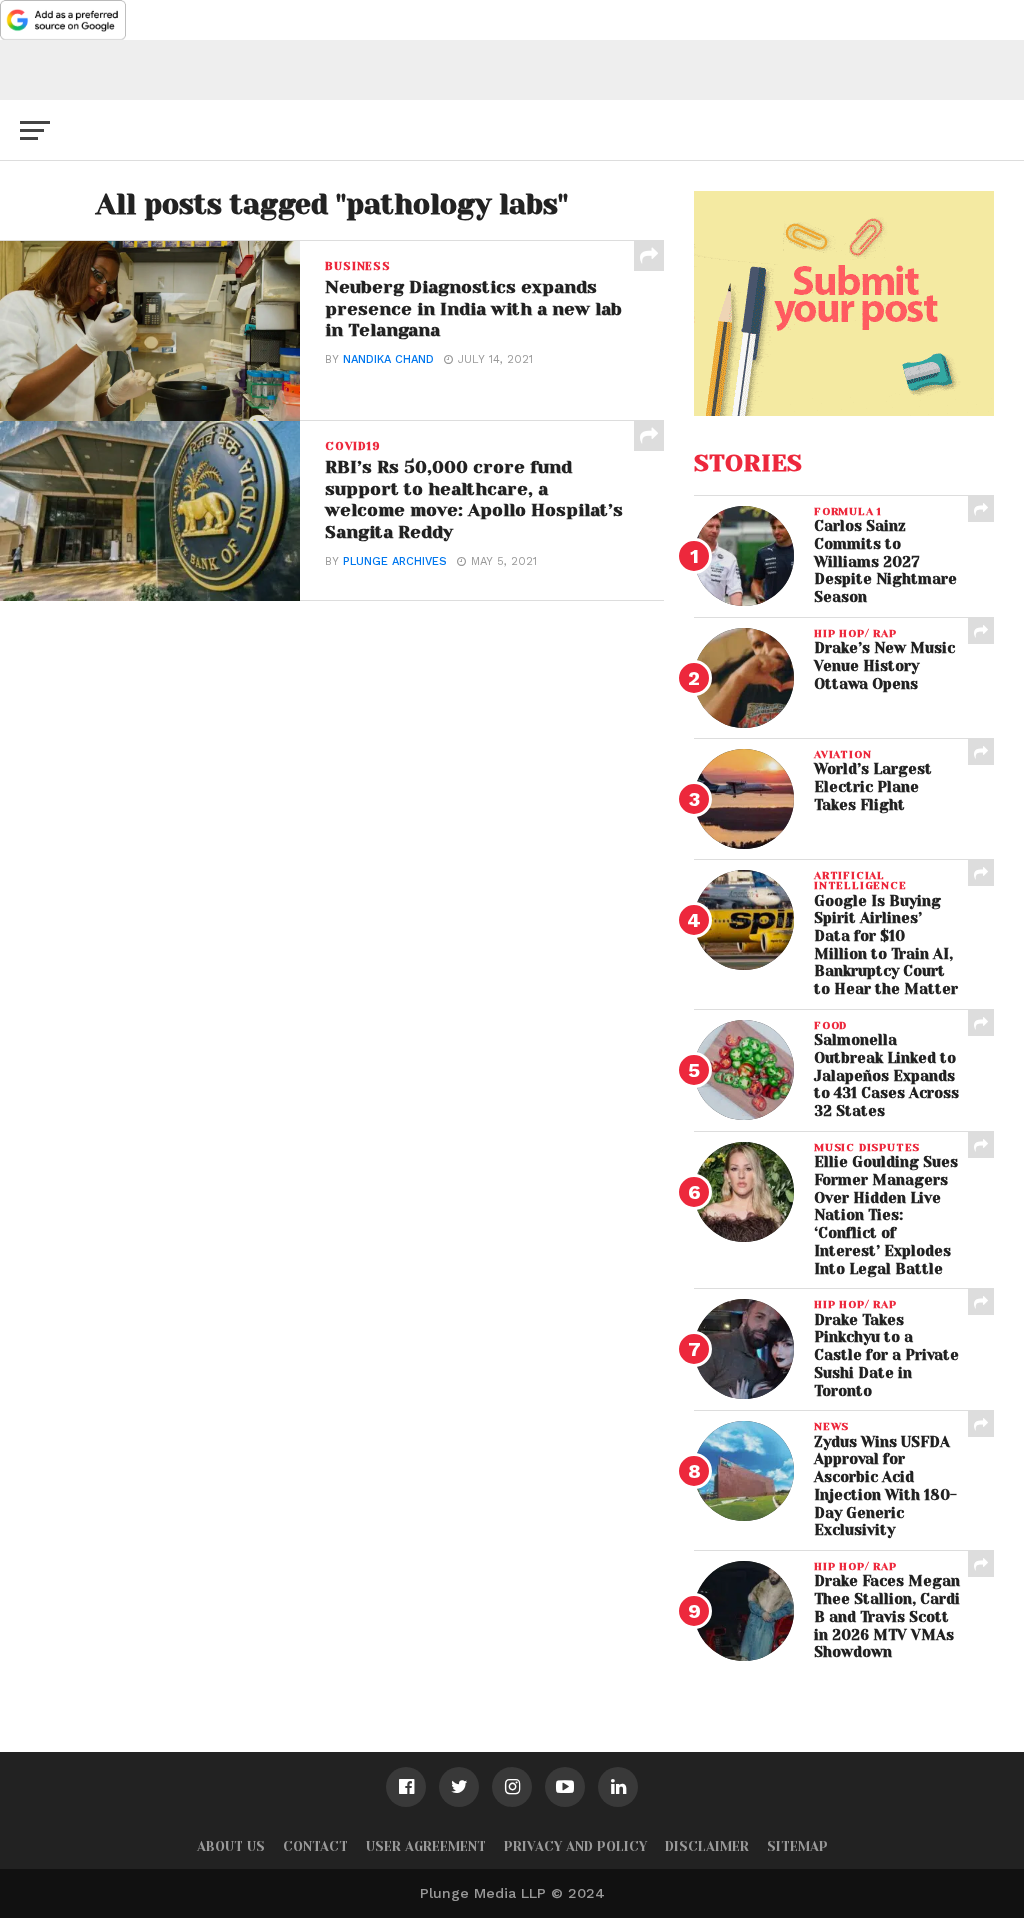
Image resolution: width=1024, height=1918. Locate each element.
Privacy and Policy (575, 1846)
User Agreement (426, 1846)
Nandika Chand (388, 359)
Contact (315, 1846)
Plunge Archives (395, 561)
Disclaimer (707, 1846)
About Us (231, 1846)
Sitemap (797, 1846)
